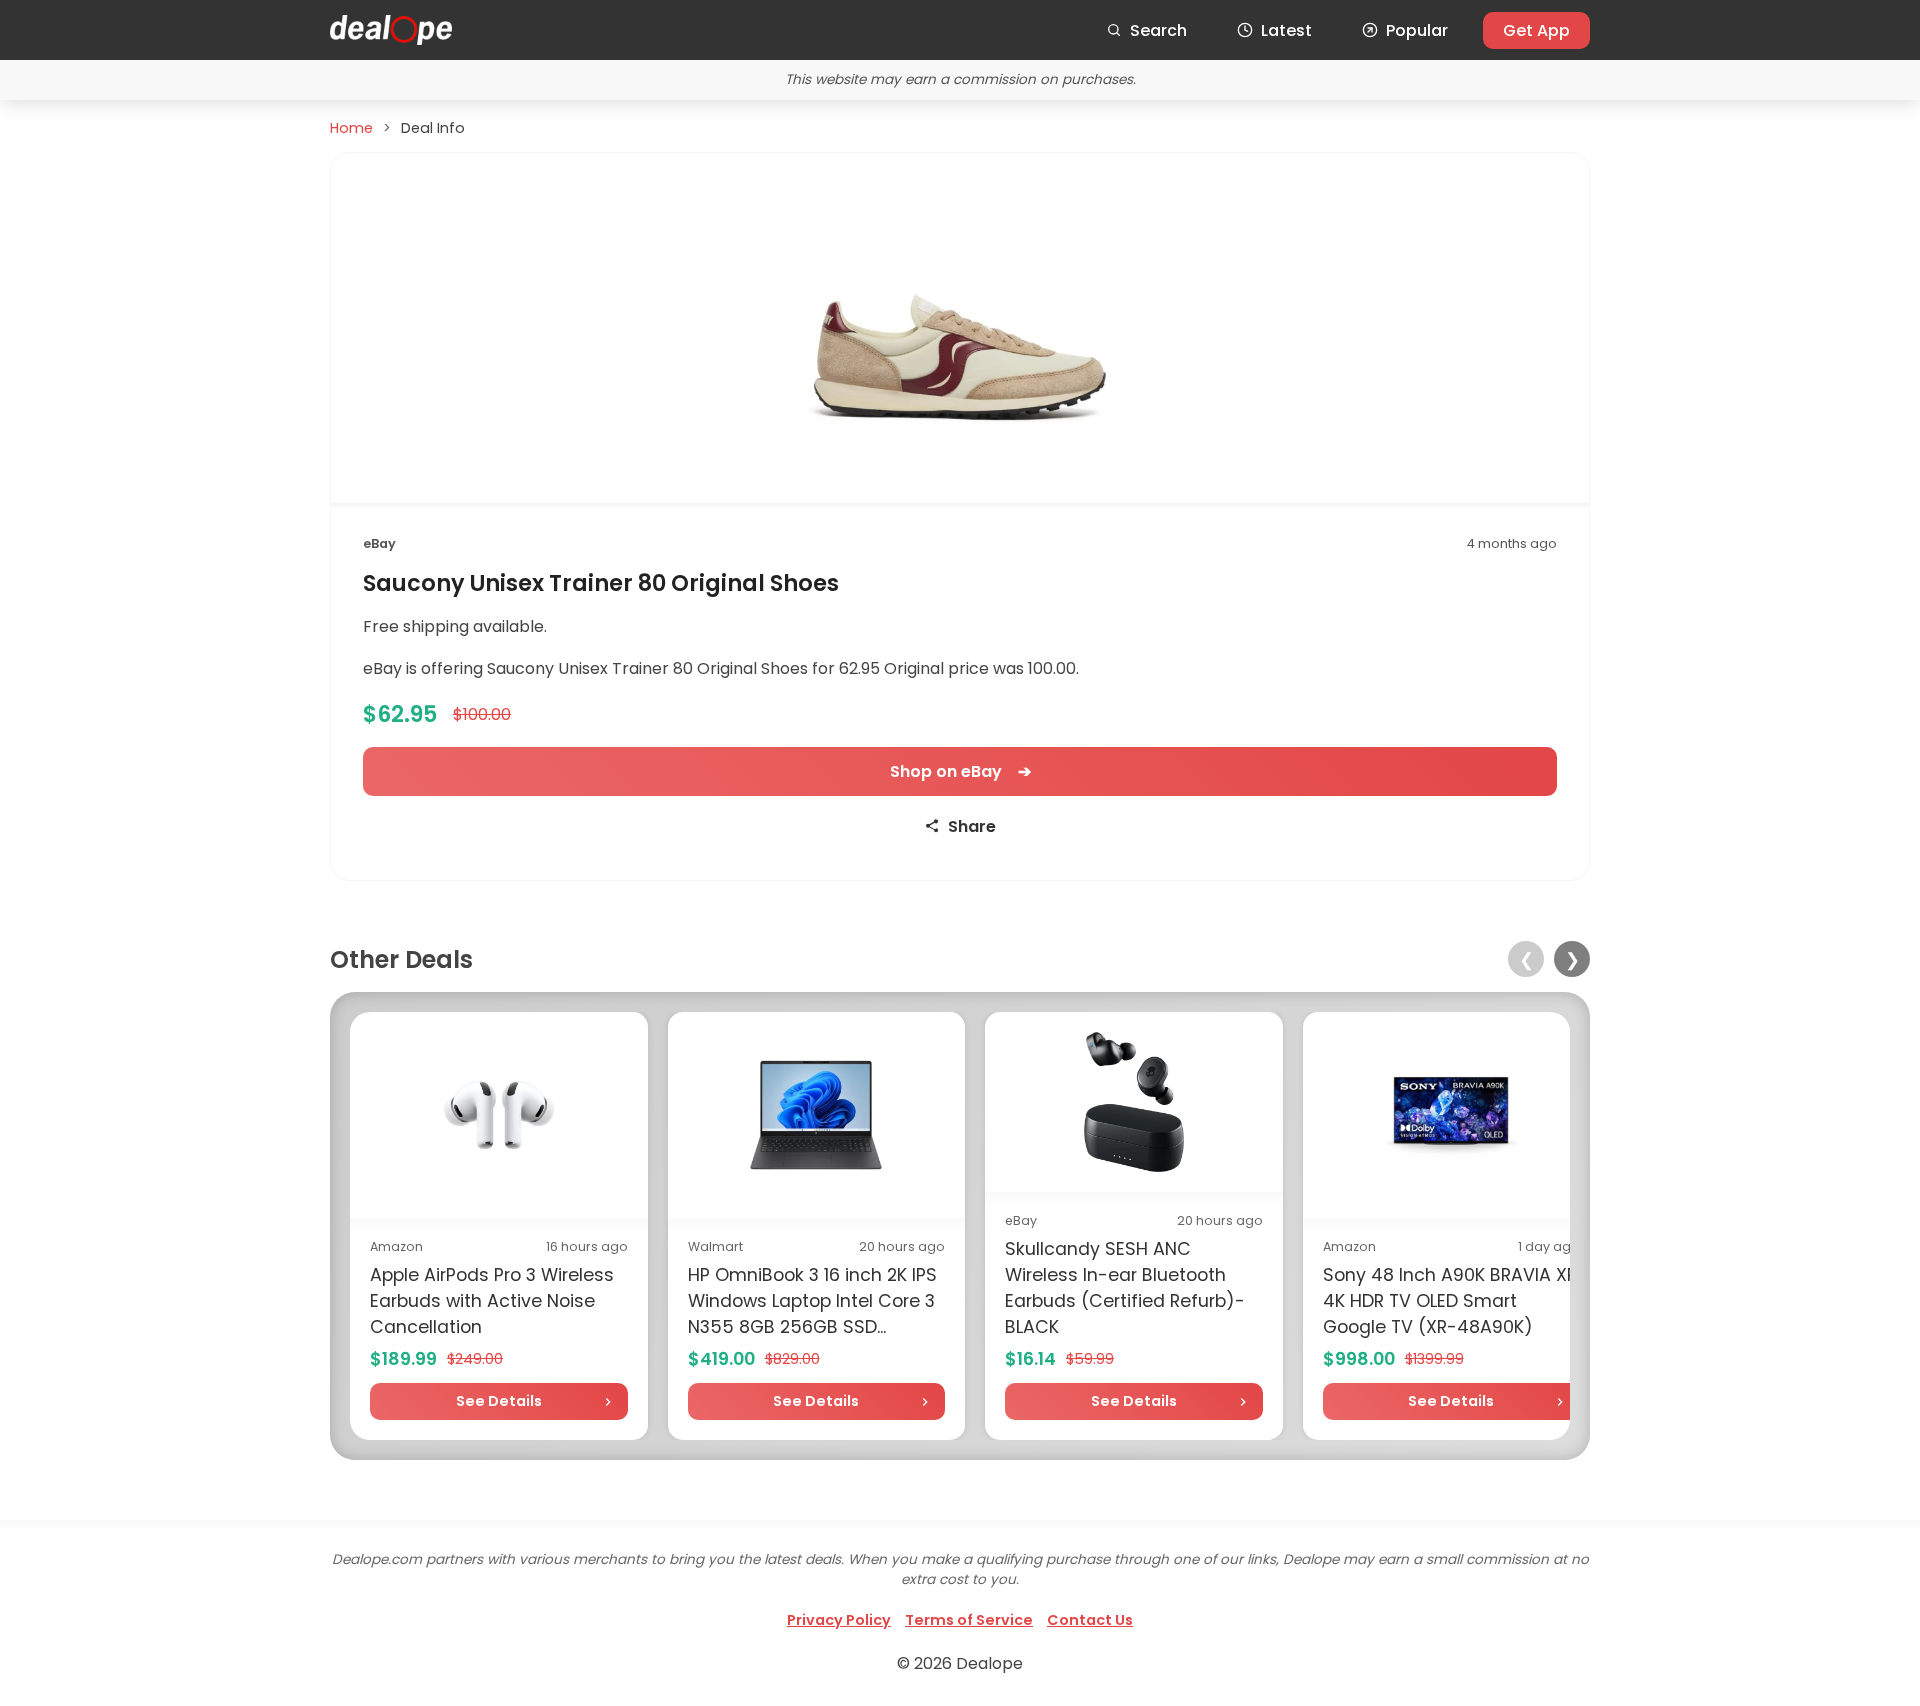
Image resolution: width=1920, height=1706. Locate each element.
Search (1158, 30)
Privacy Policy (839, 1620)
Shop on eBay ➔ (960, 771)
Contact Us (1090, 1620)
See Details (499, 1401)
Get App (1536, 30)
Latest (1286, 30)
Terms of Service (969, 1620)
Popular (1417, 30)
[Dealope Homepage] (391, 30)
